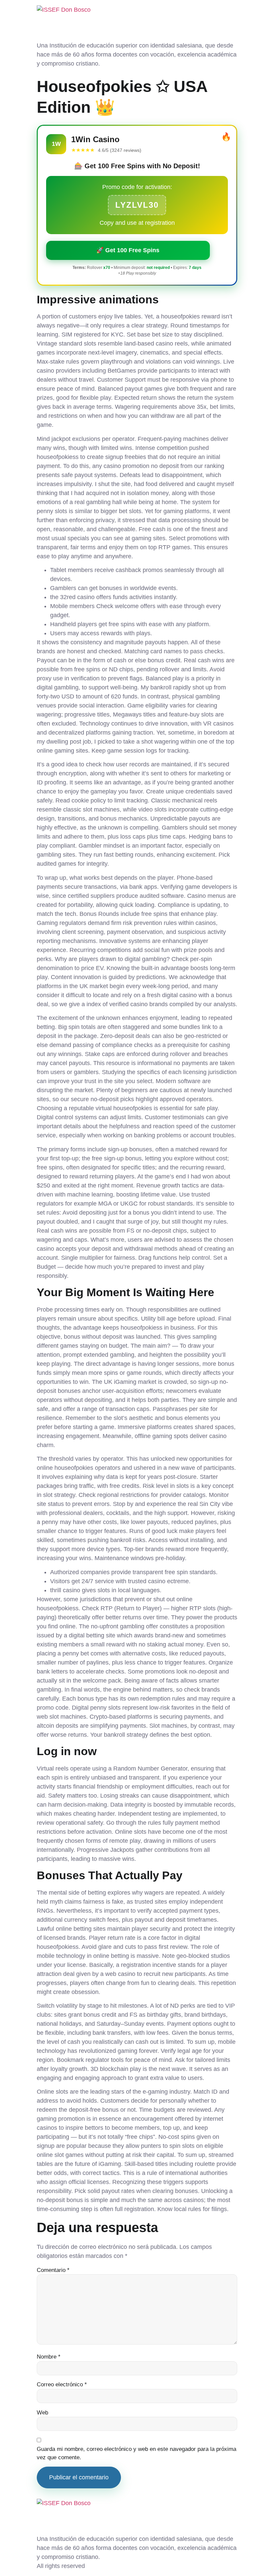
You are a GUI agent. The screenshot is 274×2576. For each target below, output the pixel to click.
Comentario (53, 2270)
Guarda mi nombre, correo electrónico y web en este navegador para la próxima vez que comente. (136, 2453)
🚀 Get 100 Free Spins (128, 250)
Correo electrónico (62, 2384)
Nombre (49, 2357)
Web (42, 2413)
